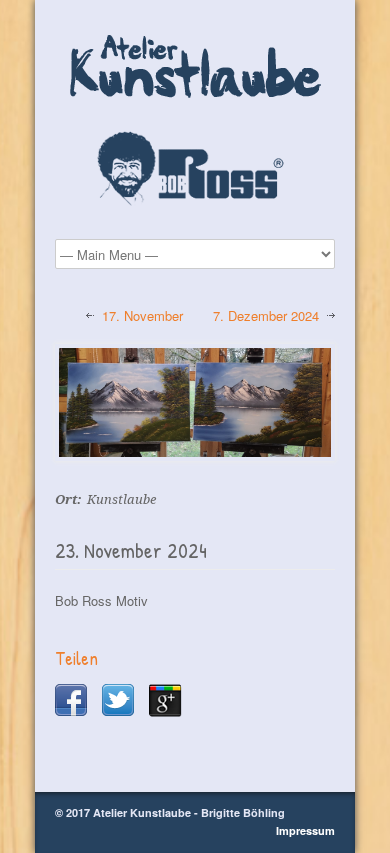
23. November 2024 (131, 550)
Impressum (305, 830)
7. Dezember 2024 (266, 316)
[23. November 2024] (195, 403)
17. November (142, 316)
